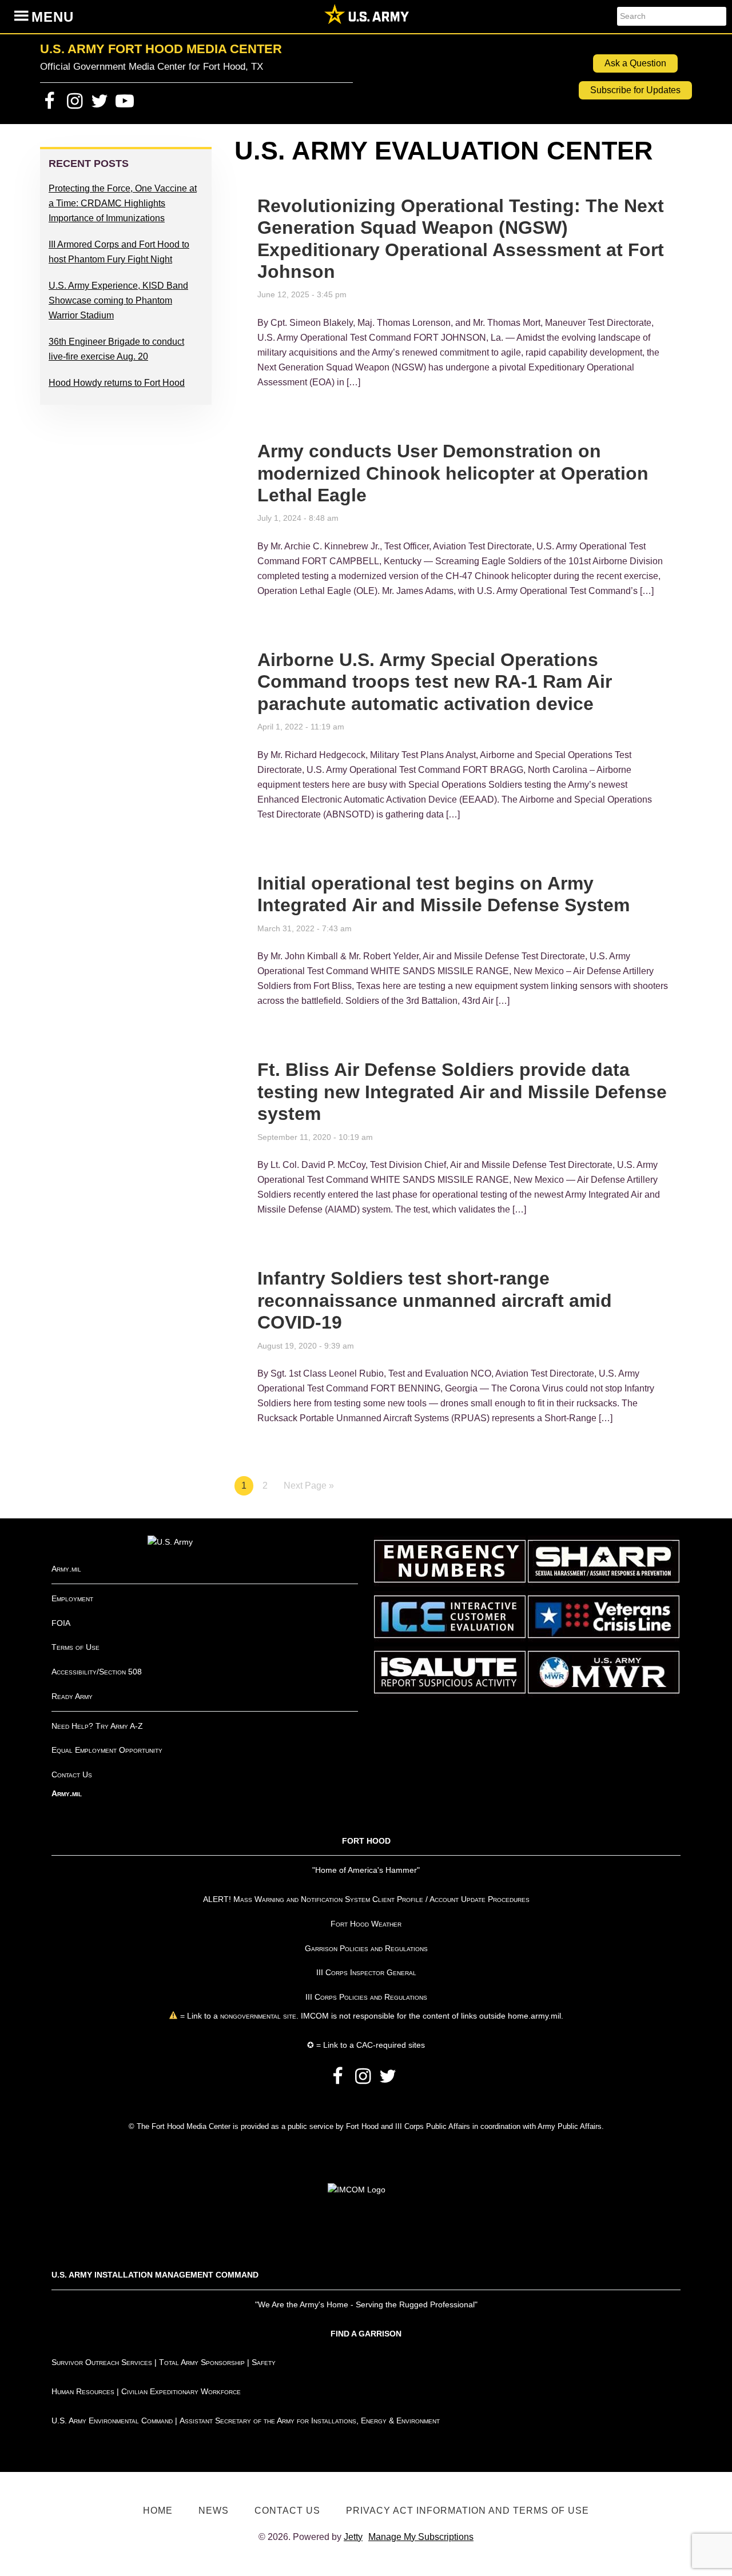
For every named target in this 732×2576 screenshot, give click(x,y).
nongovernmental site (257, 2016)
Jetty (353, 2537)
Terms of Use (75, 1647)
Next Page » (309, 1486)
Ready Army (72, 1696)
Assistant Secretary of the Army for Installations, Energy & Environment (310, 2421)
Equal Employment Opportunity (107, 1750)
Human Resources (83, 2391)
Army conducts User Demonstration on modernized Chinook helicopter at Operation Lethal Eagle (453, 473)
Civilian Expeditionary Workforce (181, 2391)
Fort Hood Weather (366, 1924)
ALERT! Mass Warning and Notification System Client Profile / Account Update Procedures (366, 1899)
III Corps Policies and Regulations (366, 1997)
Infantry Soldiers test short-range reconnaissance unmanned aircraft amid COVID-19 (435, 1300)
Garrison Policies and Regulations (366, 1948)
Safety (264, 2362)
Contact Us (72, 1775)
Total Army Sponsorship (202, 2362)
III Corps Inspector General (366, 1972)
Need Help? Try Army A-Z (97, 1726)
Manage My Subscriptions (421, 2537)
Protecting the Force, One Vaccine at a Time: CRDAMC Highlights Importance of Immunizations (123, 203)
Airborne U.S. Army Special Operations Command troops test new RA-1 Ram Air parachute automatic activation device (435, 682)
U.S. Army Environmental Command (112, 2421)
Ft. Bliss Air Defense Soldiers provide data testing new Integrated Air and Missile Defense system (462, 1092)
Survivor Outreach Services (102, 2362)
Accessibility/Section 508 (97, 1672)
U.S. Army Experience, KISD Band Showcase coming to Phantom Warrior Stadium (118, 300)
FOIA (61, 1623)
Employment (72, 1598)
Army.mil (66, 1569)
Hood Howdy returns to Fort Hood (117, 383)
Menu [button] (53, 17)
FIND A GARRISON (366, 2334)
